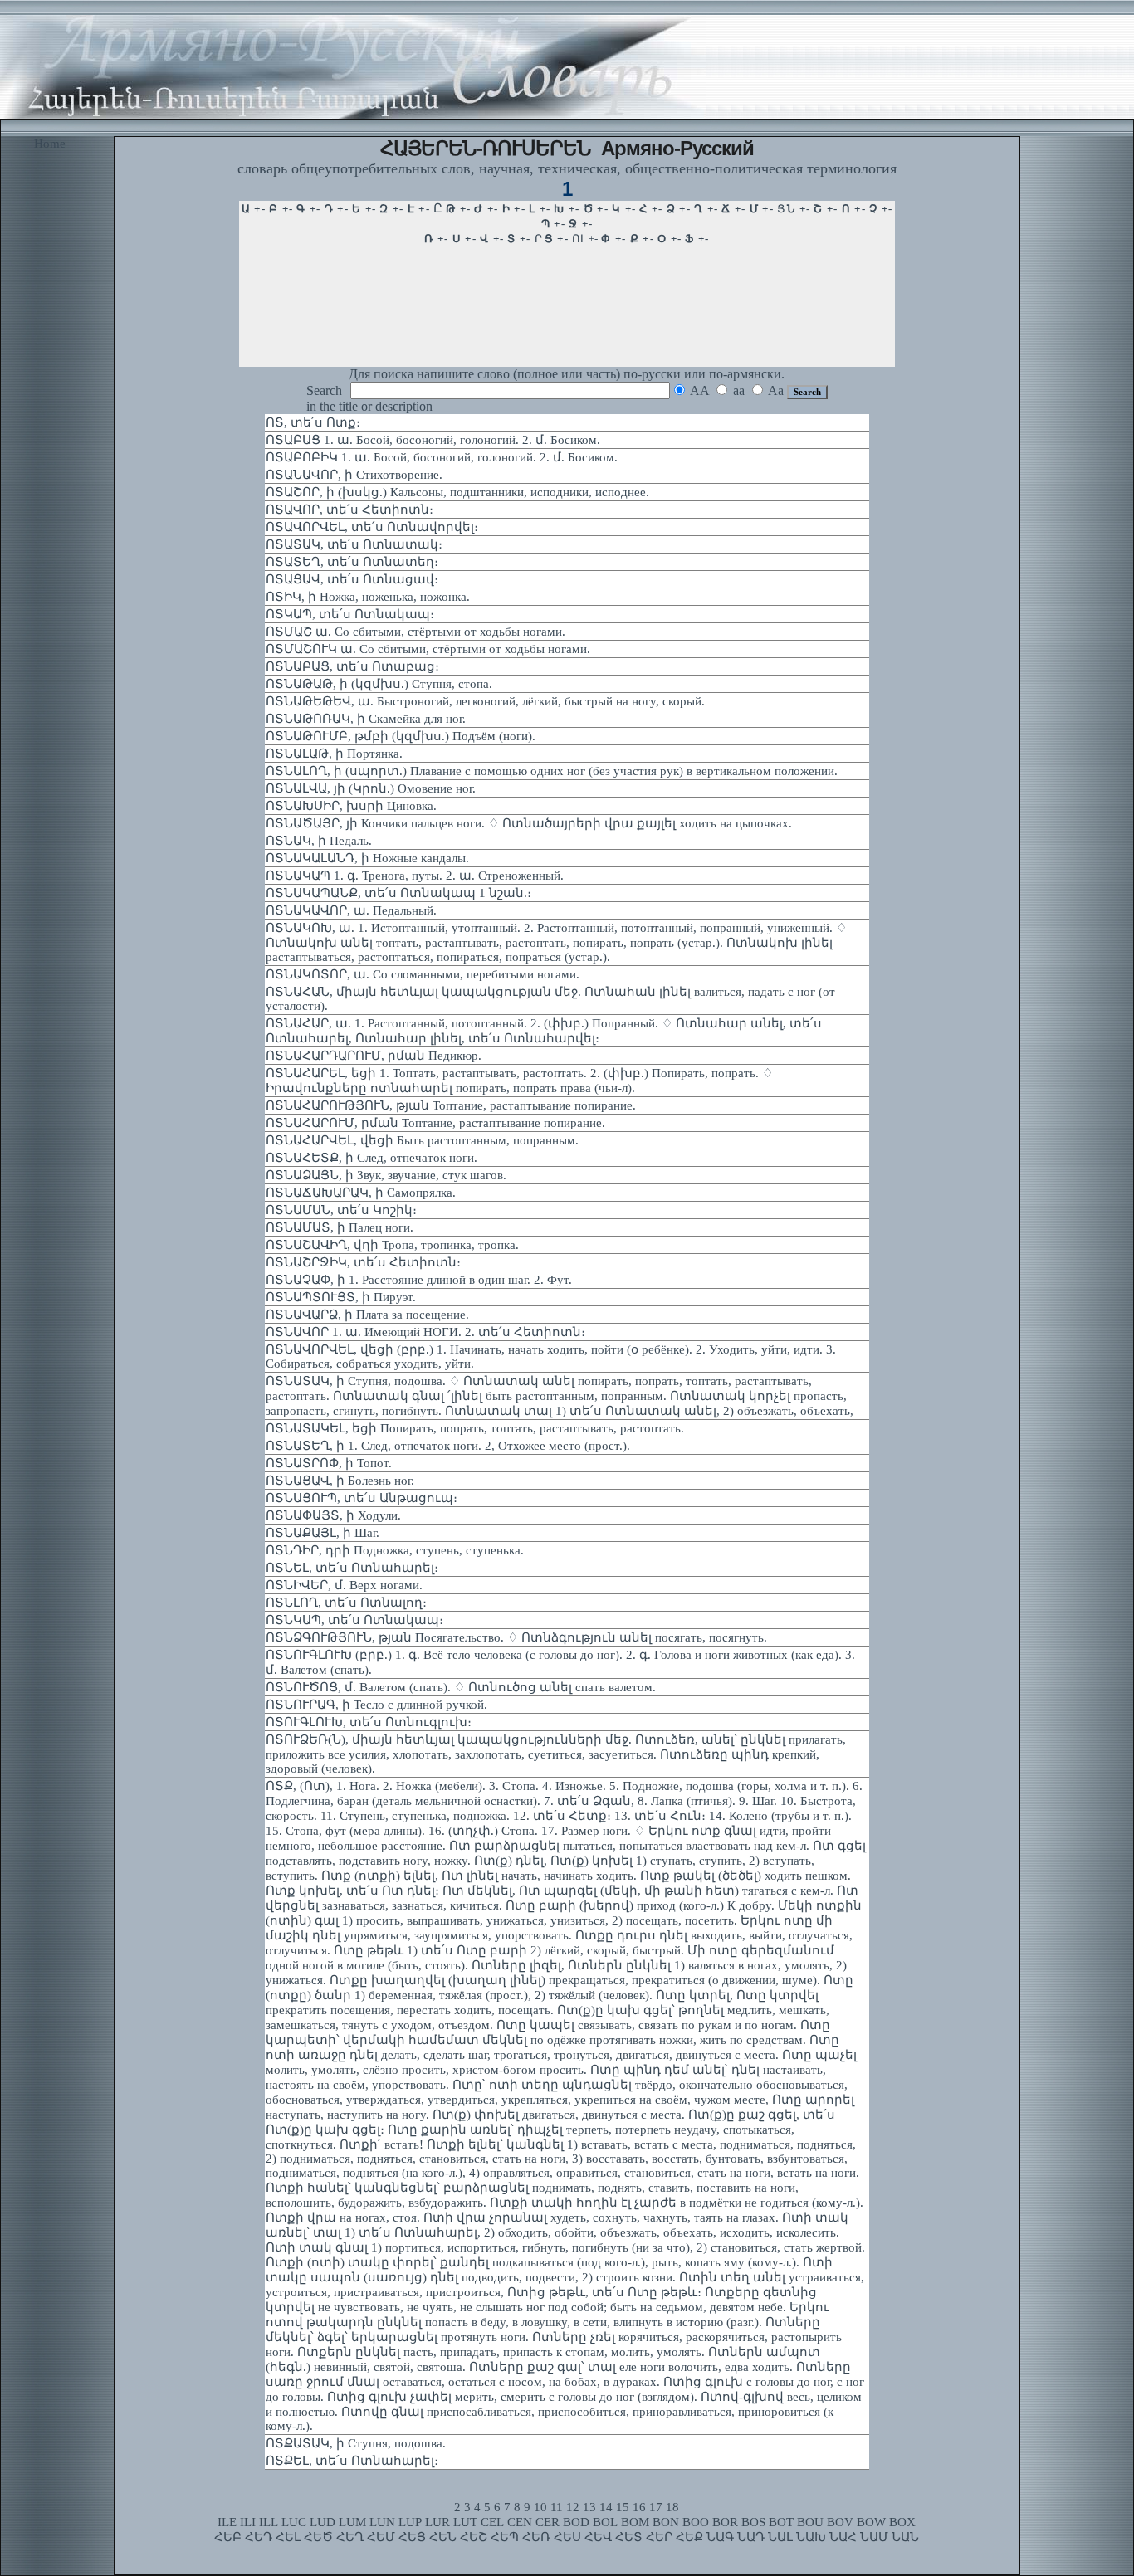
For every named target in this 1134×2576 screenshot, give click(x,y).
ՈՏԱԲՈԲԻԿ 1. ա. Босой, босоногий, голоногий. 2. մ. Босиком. (442, 457)
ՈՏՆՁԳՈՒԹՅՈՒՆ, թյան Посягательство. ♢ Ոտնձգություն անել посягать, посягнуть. (516, 1637)
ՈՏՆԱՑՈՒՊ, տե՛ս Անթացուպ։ (362, 1498)
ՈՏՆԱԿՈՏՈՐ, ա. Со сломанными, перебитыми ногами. (423, 974)
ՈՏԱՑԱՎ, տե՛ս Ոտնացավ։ (352, 579)
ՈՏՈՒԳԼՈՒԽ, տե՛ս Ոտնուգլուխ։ (369, 1722)
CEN (520, 2522)
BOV (840, 2522)
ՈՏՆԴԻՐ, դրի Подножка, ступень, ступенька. (395, 1550)
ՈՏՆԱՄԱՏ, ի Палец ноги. (340, 1227)
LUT (465, 2522)
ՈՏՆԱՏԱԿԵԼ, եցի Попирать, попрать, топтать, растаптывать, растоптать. (475, 1428)
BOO (696, 2522)
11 (557, 2507)
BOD (576, 2522)
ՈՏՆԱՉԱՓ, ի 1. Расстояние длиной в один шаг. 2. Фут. (419, 1280)
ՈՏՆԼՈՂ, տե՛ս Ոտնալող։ (346, 1603)
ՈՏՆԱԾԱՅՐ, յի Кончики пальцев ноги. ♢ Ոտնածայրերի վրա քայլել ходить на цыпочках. (529, 823)
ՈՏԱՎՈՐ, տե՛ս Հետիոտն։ (349, 510)
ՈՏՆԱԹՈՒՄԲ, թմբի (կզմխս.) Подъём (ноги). (401, 736)
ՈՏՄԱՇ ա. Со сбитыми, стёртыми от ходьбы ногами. (415, 632)
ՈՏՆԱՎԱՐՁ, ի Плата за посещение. (367, 1315)
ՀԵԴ (259, 2537)
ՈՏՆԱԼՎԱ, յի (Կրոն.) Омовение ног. (371, 788)
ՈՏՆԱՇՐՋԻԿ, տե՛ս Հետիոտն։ (363, 1262)
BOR (725, 2522)
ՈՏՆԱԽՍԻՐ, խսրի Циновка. (351, 806)
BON (666, 2522)
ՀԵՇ (474, 2537)
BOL (605, 2522)
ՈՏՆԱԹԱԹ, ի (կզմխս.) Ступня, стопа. (379, 684)
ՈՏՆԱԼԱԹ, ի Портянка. (334, 754)
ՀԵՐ (659, 2537)
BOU (810, 2522)
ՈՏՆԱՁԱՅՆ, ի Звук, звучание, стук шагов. (386, 1175)
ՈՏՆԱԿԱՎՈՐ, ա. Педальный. (351, 910)
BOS (753, 2522)
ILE (227, 2522)
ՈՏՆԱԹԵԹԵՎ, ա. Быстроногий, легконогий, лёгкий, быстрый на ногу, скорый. (485, 701)
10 (540, 2507)
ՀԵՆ (443, 2537)
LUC (294, 2522)
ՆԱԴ (751, 2537)
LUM (352, 2522)
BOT (781, 2522)
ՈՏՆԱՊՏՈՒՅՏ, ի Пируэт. (341, 1297)
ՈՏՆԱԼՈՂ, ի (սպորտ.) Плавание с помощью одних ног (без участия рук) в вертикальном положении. (552, 771)
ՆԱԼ (780, 2537)
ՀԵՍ (567, 2537)
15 (623, 2507)
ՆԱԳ (720, 2537)
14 (606, 2507)
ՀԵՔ (689, 2537)
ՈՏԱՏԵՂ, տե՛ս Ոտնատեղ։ (352, 562)
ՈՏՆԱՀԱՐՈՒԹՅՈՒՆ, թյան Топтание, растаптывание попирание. (451, 1105)
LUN (382, 2522)
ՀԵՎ (598, 2537)
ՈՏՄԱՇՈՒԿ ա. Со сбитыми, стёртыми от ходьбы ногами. (428, 649)
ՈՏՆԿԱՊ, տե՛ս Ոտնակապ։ (354, 1620)
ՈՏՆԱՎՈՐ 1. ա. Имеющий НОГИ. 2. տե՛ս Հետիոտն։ (425, 1332)
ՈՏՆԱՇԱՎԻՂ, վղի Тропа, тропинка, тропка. (392, 1245)
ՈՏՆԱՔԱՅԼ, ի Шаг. (323, 1533)
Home (50, 144)
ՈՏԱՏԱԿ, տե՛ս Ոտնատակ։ (354, 544)
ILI (248, 2522)
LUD (323, 2522)
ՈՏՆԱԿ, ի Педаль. (319, 841)
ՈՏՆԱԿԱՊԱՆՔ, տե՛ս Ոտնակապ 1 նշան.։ (398, 893)
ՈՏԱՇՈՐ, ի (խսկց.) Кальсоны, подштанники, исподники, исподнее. (457, 492)
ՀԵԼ (288, 2537)
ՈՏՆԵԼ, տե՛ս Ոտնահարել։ (352, 1568)
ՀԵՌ (536, 2537)
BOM (635, 2522)
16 (639, 2507)
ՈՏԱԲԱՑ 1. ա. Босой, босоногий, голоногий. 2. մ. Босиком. (433, 440)
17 (656, 2507)
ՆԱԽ (811, 2537)
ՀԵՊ (505, 2537)
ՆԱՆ (905, 2537)
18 (672, 2507)
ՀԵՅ (412, 2537)
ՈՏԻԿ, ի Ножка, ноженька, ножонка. (368, 597)
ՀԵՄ (381, 2537)
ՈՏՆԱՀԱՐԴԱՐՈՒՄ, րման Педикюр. (374, 1056)
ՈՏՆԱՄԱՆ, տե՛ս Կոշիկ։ (341, 1210)
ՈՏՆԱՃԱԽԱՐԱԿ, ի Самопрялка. (361, 1193)
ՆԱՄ (874, 2537)
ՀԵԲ (228, 2537)
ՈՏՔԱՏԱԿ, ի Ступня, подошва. (356, 2443)
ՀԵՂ (350, 2537)
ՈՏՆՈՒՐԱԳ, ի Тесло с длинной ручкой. (376, 1705)
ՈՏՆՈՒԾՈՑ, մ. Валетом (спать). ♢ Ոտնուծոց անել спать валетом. (461, 1687)
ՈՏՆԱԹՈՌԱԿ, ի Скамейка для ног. (366, 719)
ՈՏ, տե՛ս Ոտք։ (313, 422)
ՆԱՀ (843, 2537)
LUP (410, 2522)
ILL (269, 2522)
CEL (492, 2522)
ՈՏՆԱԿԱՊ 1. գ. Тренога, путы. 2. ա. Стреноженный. (415, 876)
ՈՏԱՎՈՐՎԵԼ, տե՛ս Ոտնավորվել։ (372, 527)
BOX (902, 2522)
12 (573, 2507)
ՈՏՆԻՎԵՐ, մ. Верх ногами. (344, 1585)
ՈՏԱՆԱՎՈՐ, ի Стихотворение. (354, 475)
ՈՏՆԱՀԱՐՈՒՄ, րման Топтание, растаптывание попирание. (435, 1123)
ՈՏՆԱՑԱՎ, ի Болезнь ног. (340, 1481)
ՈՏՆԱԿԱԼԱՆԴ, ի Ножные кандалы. (367, 858)
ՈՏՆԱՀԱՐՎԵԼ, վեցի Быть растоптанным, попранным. (422, 1140)
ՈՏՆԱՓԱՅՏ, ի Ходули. (333, 1515)
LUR (437, 2522)
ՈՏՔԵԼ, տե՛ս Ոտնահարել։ (352, 2461)
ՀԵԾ (318, 2537)
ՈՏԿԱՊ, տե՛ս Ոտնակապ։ (350, 614)
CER (547, 2522)
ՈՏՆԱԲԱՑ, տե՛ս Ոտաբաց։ (352, 666)
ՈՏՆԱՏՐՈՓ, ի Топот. (329, 1463)
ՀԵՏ (629, 2537)
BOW (871, 2522)
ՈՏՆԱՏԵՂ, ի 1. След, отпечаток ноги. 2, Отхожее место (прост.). (448, 1446)
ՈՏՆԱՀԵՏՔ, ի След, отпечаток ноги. (371, 1158)
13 (589, 2507)
